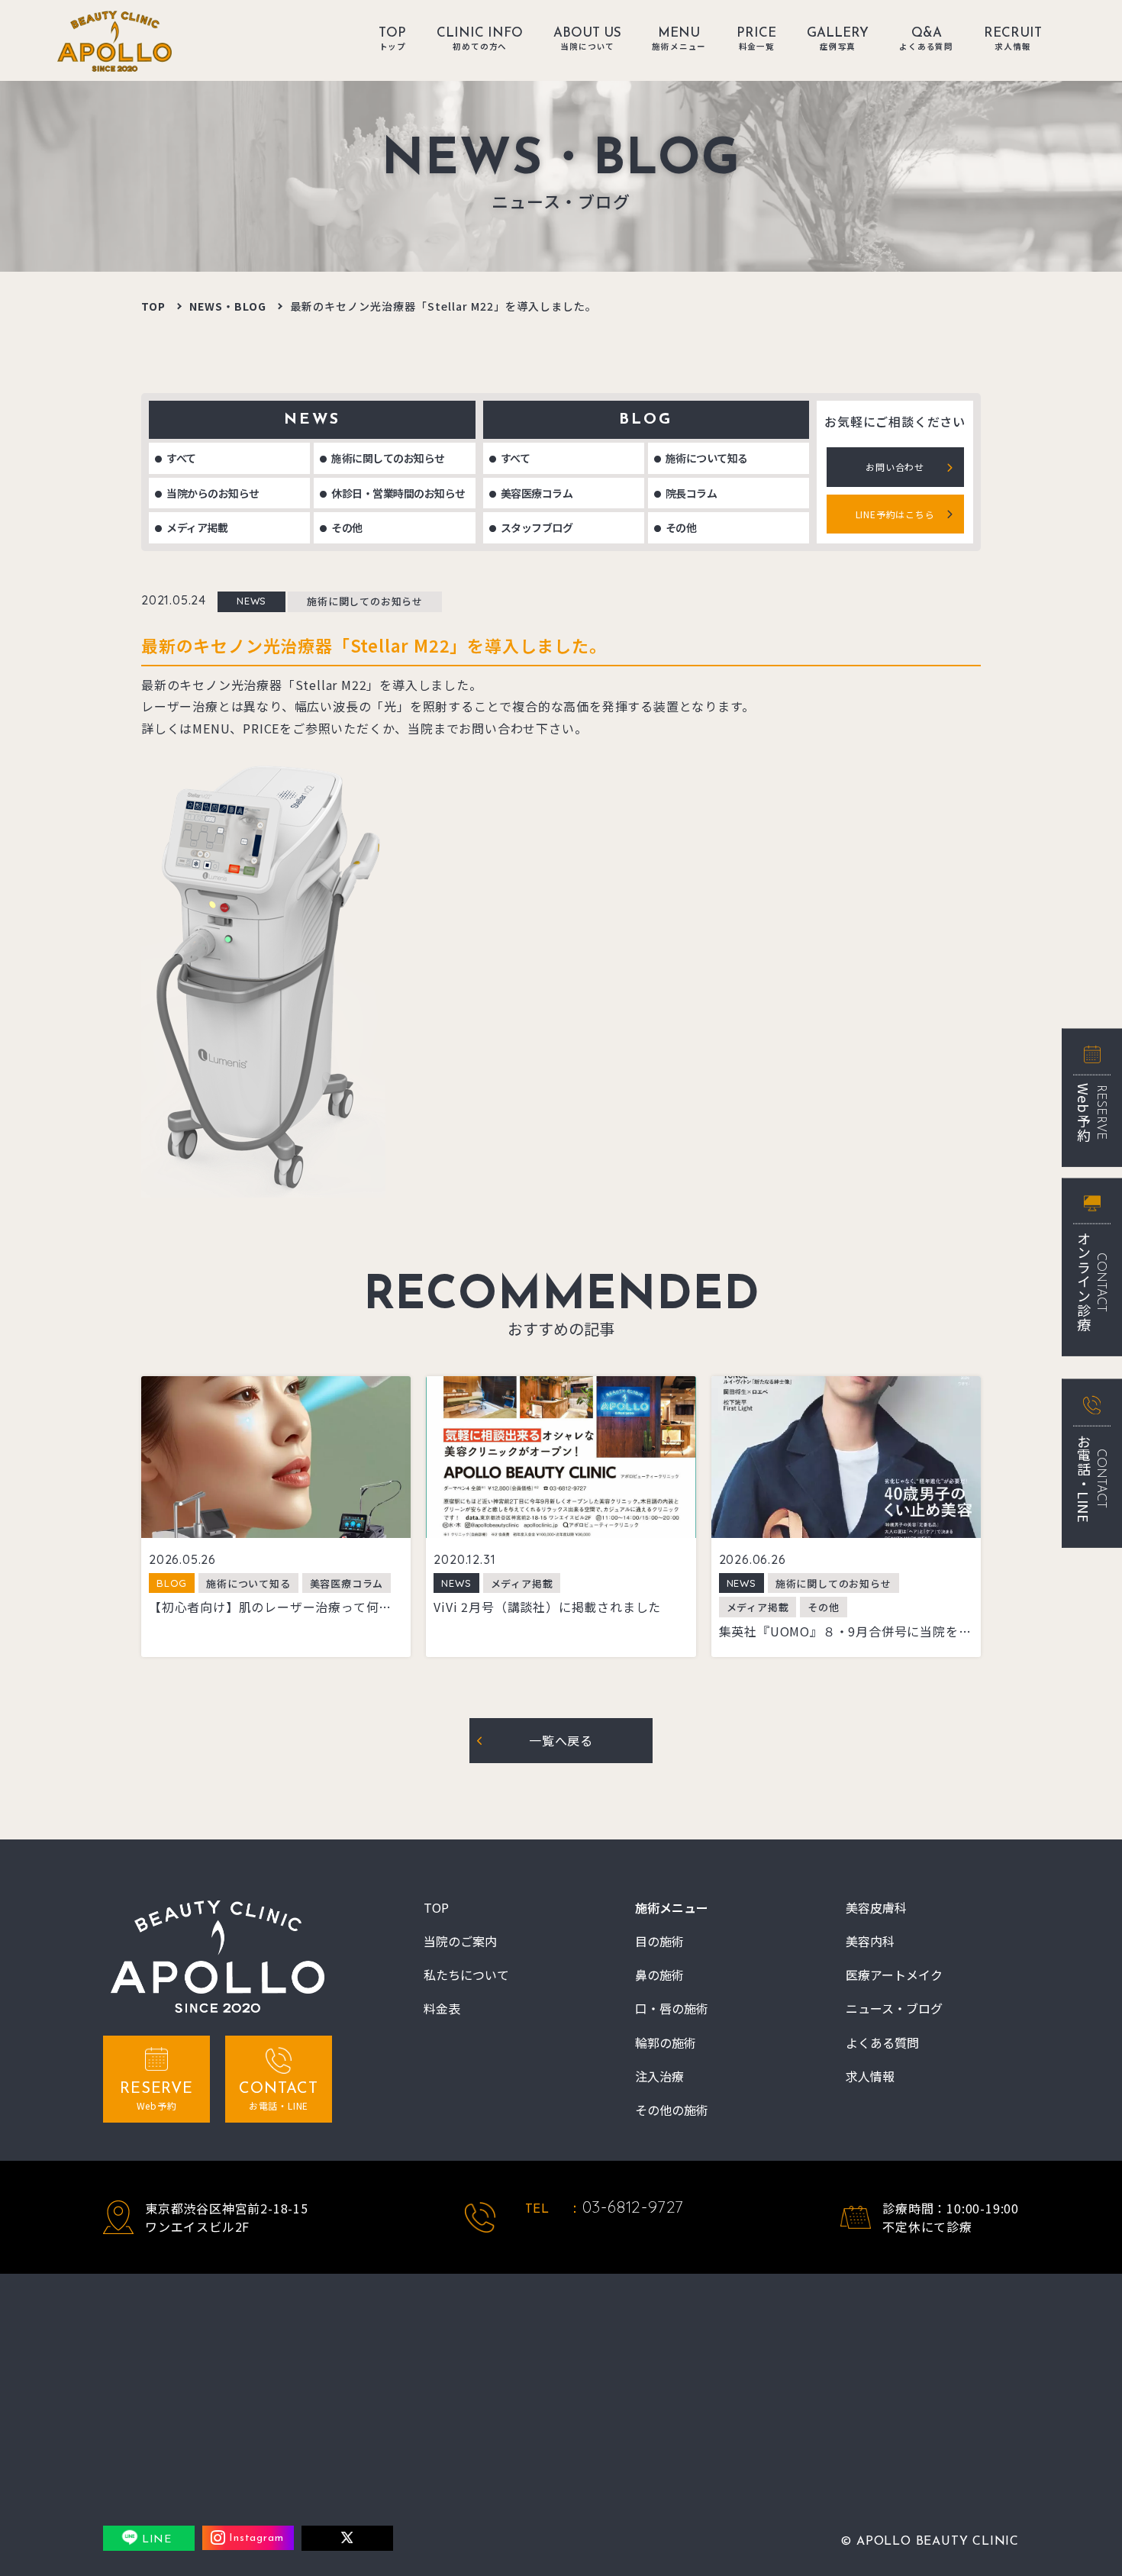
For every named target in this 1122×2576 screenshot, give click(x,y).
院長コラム (692, 493)
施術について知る (707, 458)
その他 (347, 527)
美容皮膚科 (876, 1908)
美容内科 (870, 1941)
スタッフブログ (537, 527)
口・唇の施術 (672, 2009)
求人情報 (870, 2076)
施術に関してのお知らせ (388, 458)
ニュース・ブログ (894, 2009)
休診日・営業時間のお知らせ (398, 493)
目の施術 (659, 1941)
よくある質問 (882, 2043)
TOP (153, 306)
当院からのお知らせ (213, 493)
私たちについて (466, 1975)
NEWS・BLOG (228, 306)
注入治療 (659, 2076)
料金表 (442, 2009)
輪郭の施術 (666, 2043)
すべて (181, 458)
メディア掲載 (197, 527)
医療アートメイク (894, 1975)
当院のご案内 (460, 1941)
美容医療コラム (537, 493)
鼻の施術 (659, 1975)
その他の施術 (672, 2110)
